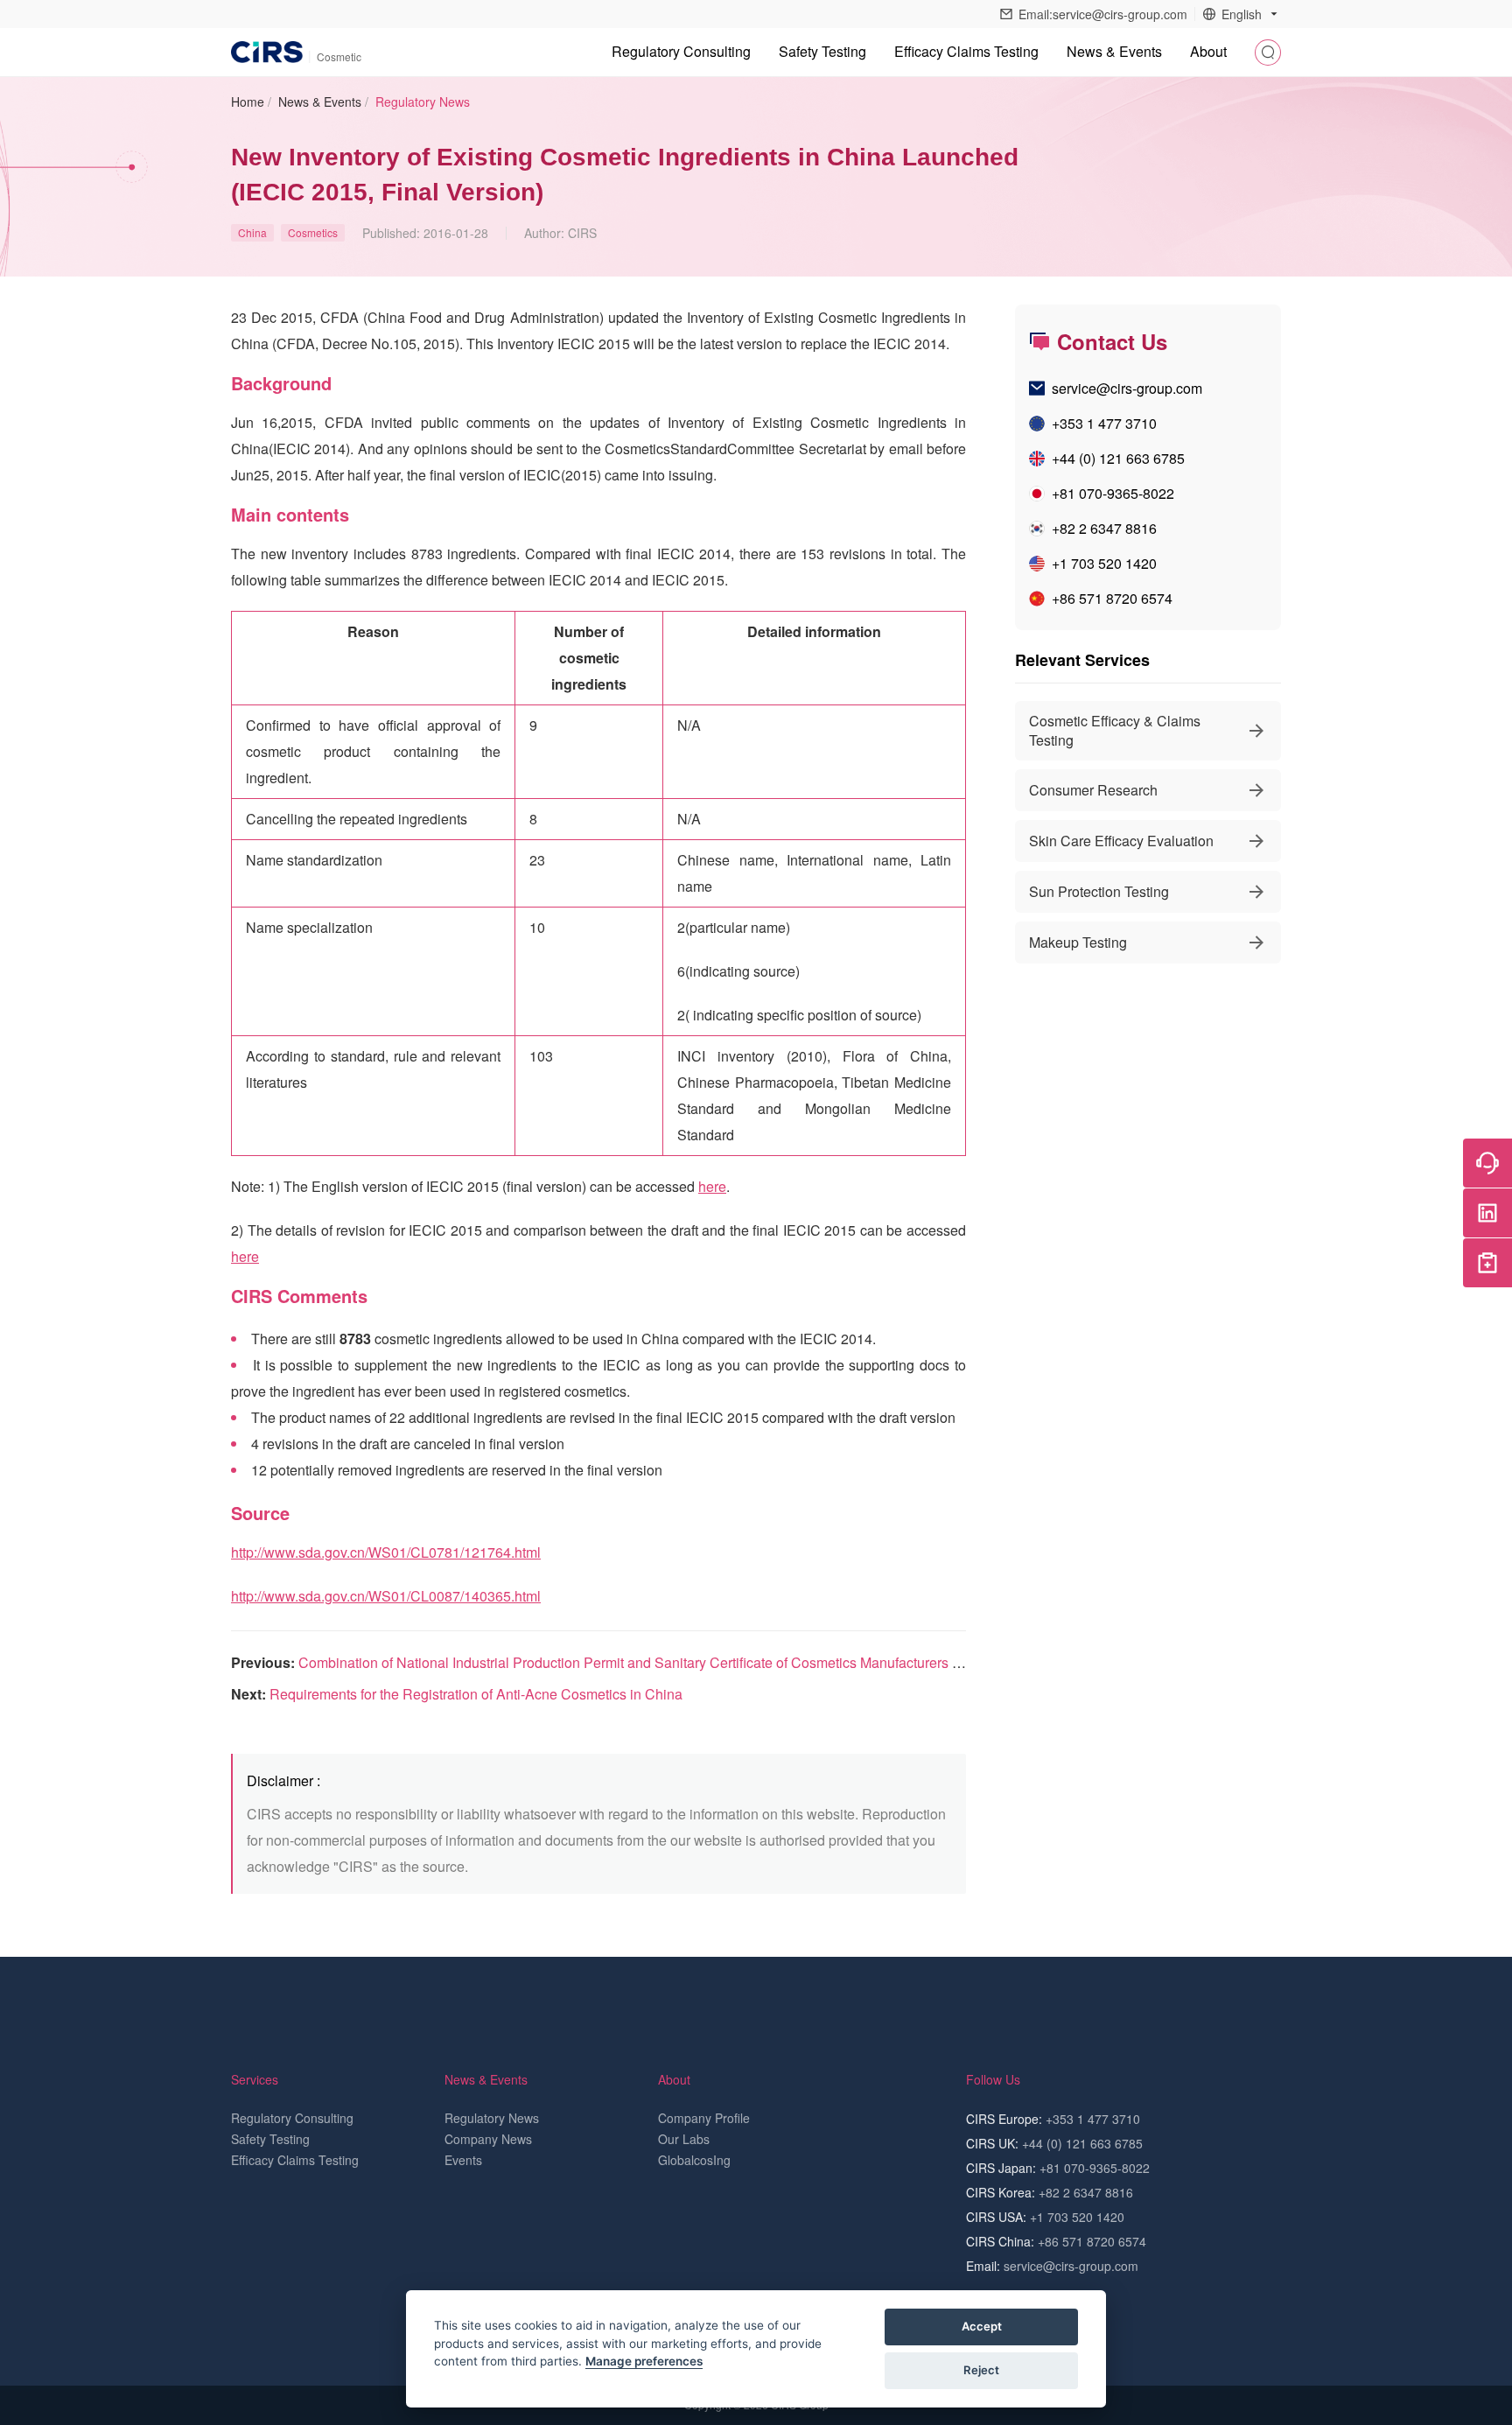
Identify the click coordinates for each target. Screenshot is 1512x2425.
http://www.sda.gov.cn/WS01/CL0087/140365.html (386, 1596)
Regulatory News (423, 102)
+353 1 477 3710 (1104, 423)
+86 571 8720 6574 (1112, 598)
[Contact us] (1487, 1163)
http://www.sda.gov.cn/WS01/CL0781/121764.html (386, 1552)
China (252, 232)
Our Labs (684, 2139)
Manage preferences (644, 2361)
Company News (488, 2139)
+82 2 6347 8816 (1104, 528)
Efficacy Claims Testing (966, 51)
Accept (982, 2326)
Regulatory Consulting (681, 51)
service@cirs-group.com (1127, 388)
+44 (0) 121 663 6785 (1118, 458)
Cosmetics (313, 232)
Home (248, 102)
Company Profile (704, 2118)
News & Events (320, 102)
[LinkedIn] (1487, 1213)
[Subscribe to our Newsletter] (1487, 1263)
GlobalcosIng (694, 2160)
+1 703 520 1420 (1104, 563)
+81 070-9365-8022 (1113, 493)
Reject (981, 2370)
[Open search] (1268, 53)
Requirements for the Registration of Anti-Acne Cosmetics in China (476, 1694)
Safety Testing (822, 51)
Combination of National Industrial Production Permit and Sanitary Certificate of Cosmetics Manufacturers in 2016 (648, 1662)
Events (463, 2160)
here (712, 1186)
